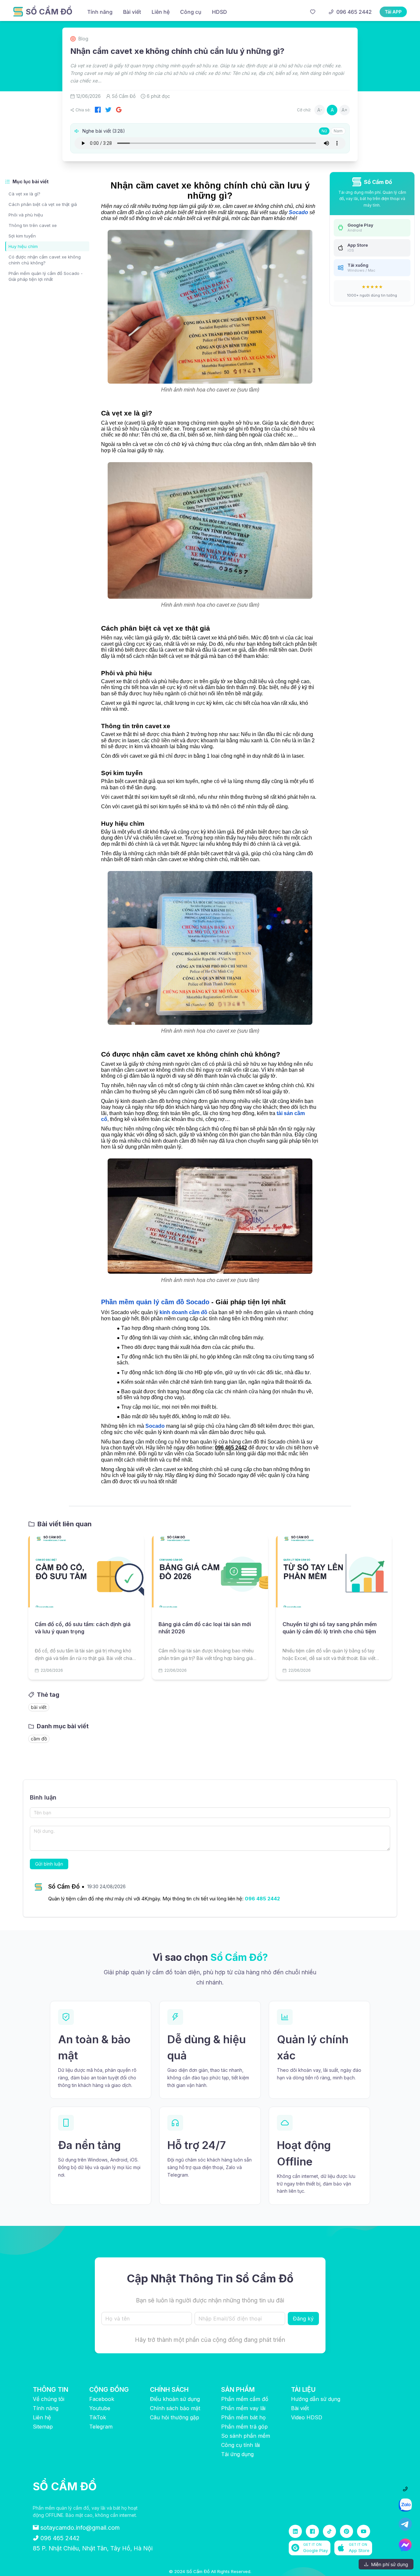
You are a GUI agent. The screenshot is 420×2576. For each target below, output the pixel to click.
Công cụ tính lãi (241, 2445)
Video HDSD (307, 2417)
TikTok (98, 2417)
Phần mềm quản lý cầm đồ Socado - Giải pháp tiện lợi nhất (46, 276)
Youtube (100, 2408)
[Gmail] (119, 110)
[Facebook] (98, 110)
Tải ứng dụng (237, 2454)
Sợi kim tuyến (22, 236)
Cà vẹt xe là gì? (24, 194)
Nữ (324, 131)
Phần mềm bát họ (243, 2417)
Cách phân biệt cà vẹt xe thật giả (43, 204)
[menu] (193, 12)
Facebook (102, 2399)
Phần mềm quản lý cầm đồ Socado (155, 1302)
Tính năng (46, 2408)
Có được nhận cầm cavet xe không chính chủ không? (45, 260)
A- (320, 110)
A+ (345, 110)
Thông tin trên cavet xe (33, 225)
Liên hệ (42, 2417)
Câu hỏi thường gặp (175, 2417)
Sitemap (43, 2427)
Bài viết (300, 2408)
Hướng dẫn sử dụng (316, 2399)
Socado (298, 212)
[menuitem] (100, 12)
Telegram (101, 2427)
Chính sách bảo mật (175, 2408)
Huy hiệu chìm (23, 246)
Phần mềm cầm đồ (245, 2399)
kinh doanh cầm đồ (183, 1312)
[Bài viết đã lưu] (313, 12)
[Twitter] (108, 110)
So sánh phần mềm (246, 2436)
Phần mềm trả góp (244, 2427)
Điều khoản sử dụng (175, 2399)
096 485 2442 (262, 1899)
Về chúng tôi (49, 2399)
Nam (338, 131)
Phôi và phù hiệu (26, 215)
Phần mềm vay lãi (243, 2408)
